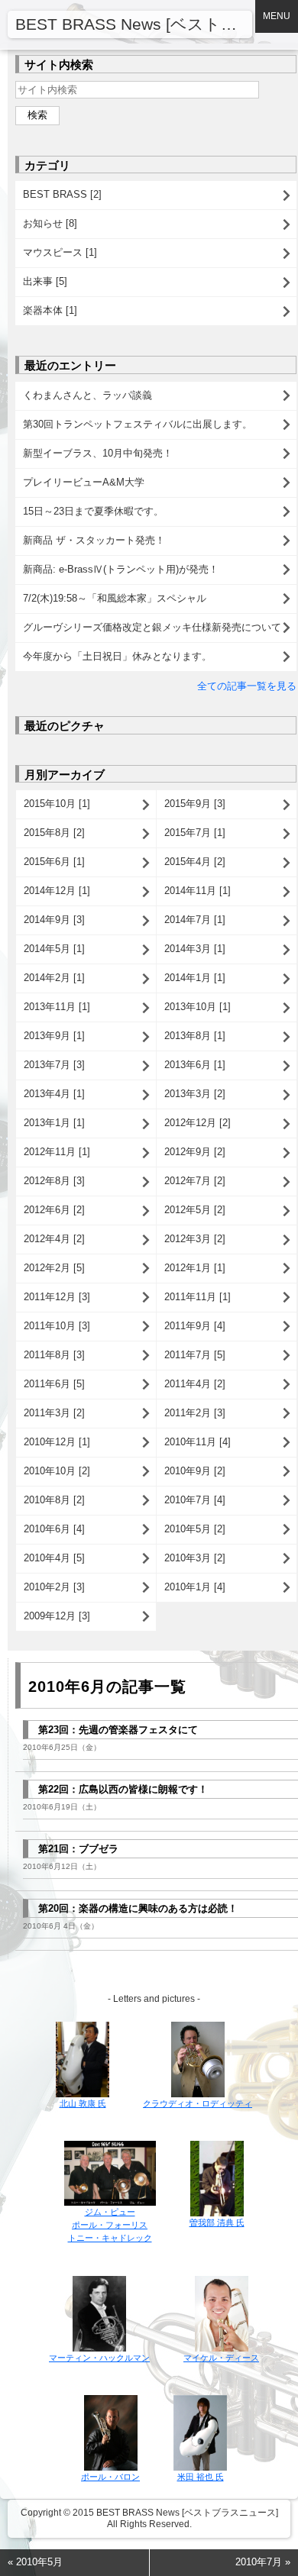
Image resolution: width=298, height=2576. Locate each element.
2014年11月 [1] (198, 891)
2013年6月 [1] (195, 1065)
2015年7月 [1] (195, 833)
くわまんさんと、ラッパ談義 (87, 395)
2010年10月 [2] (57, 1471)
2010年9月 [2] (195, 1471)
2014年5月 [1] (54, 949)
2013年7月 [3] (54, 1065)
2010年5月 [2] (195, 1529)
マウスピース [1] (60, 252)
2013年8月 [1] (195, 1036)
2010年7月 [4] (195, 1500)
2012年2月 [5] (54, 1268)
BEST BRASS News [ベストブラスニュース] (134, 24)
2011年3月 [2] (54, 1413)
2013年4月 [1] (54, 1094)
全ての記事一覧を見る (247, 686)
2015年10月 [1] (57, 804)
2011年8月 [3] (54, 1355)
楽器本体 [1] (50, 310)
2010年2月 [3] (54, 1587)
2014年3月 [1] (195, 949)
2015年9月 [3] (195, 804)
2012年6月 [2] (54, 1210)
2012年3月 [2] (195, 1239)
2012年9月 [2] (195, 1152)
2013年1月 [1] (54, 1123)
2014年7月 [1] (195, 920)
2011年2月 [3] (195, 1413)
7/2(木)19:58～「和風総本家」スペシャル (115, 598)
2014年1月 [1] (195, 978)
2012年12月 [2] (198, 1123)
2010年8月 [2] (54, 1500)
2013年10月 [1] (198, 1007)
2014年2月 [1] (54, 978)
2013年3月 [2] (195, 1094)
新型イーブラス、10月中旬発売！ (98, 453)
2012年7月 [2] (195, 1181)
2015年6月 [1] (54, 862)
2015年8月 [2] (54, 833)
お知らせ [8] (50, 223)
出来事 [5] (45, 281)
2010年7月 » (263, 2562)
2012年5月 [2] (195, 1210)
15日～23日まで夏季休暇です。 (93, 511)
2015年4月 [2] (195, 862)
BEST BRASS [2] (62, 194)
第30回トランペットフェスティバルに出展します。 (138, 424)
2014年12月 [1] (57, 891)
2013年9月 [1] (54, 1036)
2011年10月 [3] (57, 1326)
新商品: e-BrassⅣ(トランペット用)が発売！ (121, 569)
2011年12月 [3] (57, 1297)
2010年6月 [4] (54, 1529)
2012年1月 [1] (195, 1268)
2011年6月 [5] (54, 1384)
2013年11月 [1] (57, 1007)
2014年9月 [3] (54, 920)
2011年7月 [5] (195, 1355)
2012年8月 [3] (54, 1181)
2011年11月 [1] (198, 1297)
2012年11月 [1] (57, 1152)
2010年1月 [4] (195, 1587)
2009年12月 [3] (57, 1616)
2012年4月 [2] (54, 1239)
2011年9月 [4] (195, 1326)
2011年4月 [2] (195, 1384)
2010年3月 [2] (195, 1558)
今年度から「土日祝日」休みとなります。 (117, 656)
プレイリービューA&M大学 (84, 482)
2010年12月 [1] (57, 1442)
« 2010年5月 (35, 2562)
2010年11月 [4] (198, 1442)
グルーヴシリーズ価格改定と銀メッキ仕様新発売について (152, 627)
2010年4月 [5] (54, 1558)
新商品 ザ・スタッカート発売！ (94, 540)
